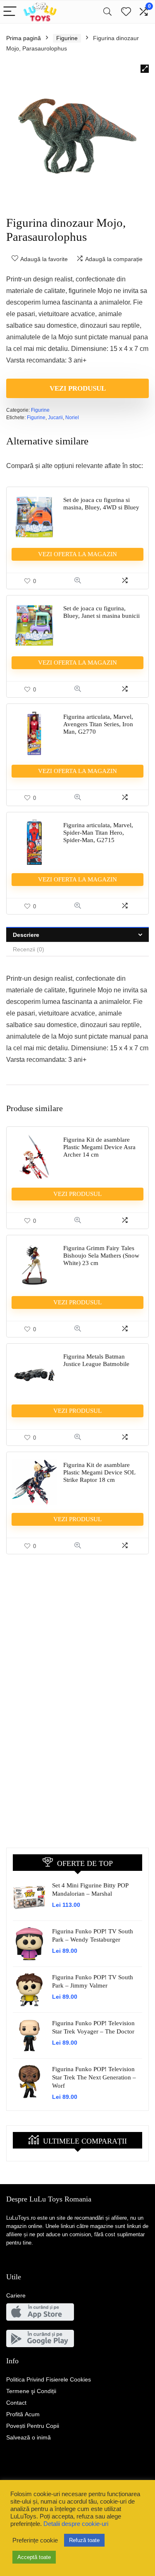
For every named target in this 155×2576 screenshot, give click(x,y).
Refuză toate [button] (84, 2540)
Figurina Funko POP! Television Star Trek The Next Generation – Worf (94, 2077)
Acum (23, 2414)
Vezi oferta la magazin (77, 554)
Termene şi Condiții (31, 2391)
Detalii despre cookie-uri (76, 2524)
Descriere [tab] (26, 935)
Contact (16, 2403)
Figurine (67, 38)
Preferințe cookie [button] (35, 2540)
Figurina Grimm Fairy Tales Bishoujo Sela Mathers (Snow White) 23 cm (101, 1256)
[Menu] (10, 12)
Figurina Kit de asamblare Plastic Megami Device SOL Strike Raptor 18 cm (99, 1472)
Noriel (72, 418)
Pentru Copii (33, 2426)
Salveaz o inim (29, 2437)
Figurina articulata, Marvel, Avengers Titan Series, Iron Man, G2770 (98, 724)
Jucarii (55, 418)
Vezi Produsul (78, 388)
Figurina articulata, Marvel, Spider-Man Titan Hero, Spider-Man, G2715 (98, 833)
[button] (145, 69)
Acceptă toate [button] (34, 2557)
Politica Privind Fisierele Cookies (49, 2379)
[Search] (107, 12)
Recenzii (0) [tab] (29, 949)
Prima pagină (24, 38)
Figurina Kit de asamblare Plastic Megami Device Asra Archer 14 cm (99, 1147)
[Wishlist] (126, 12)
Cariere (16, 2295)
